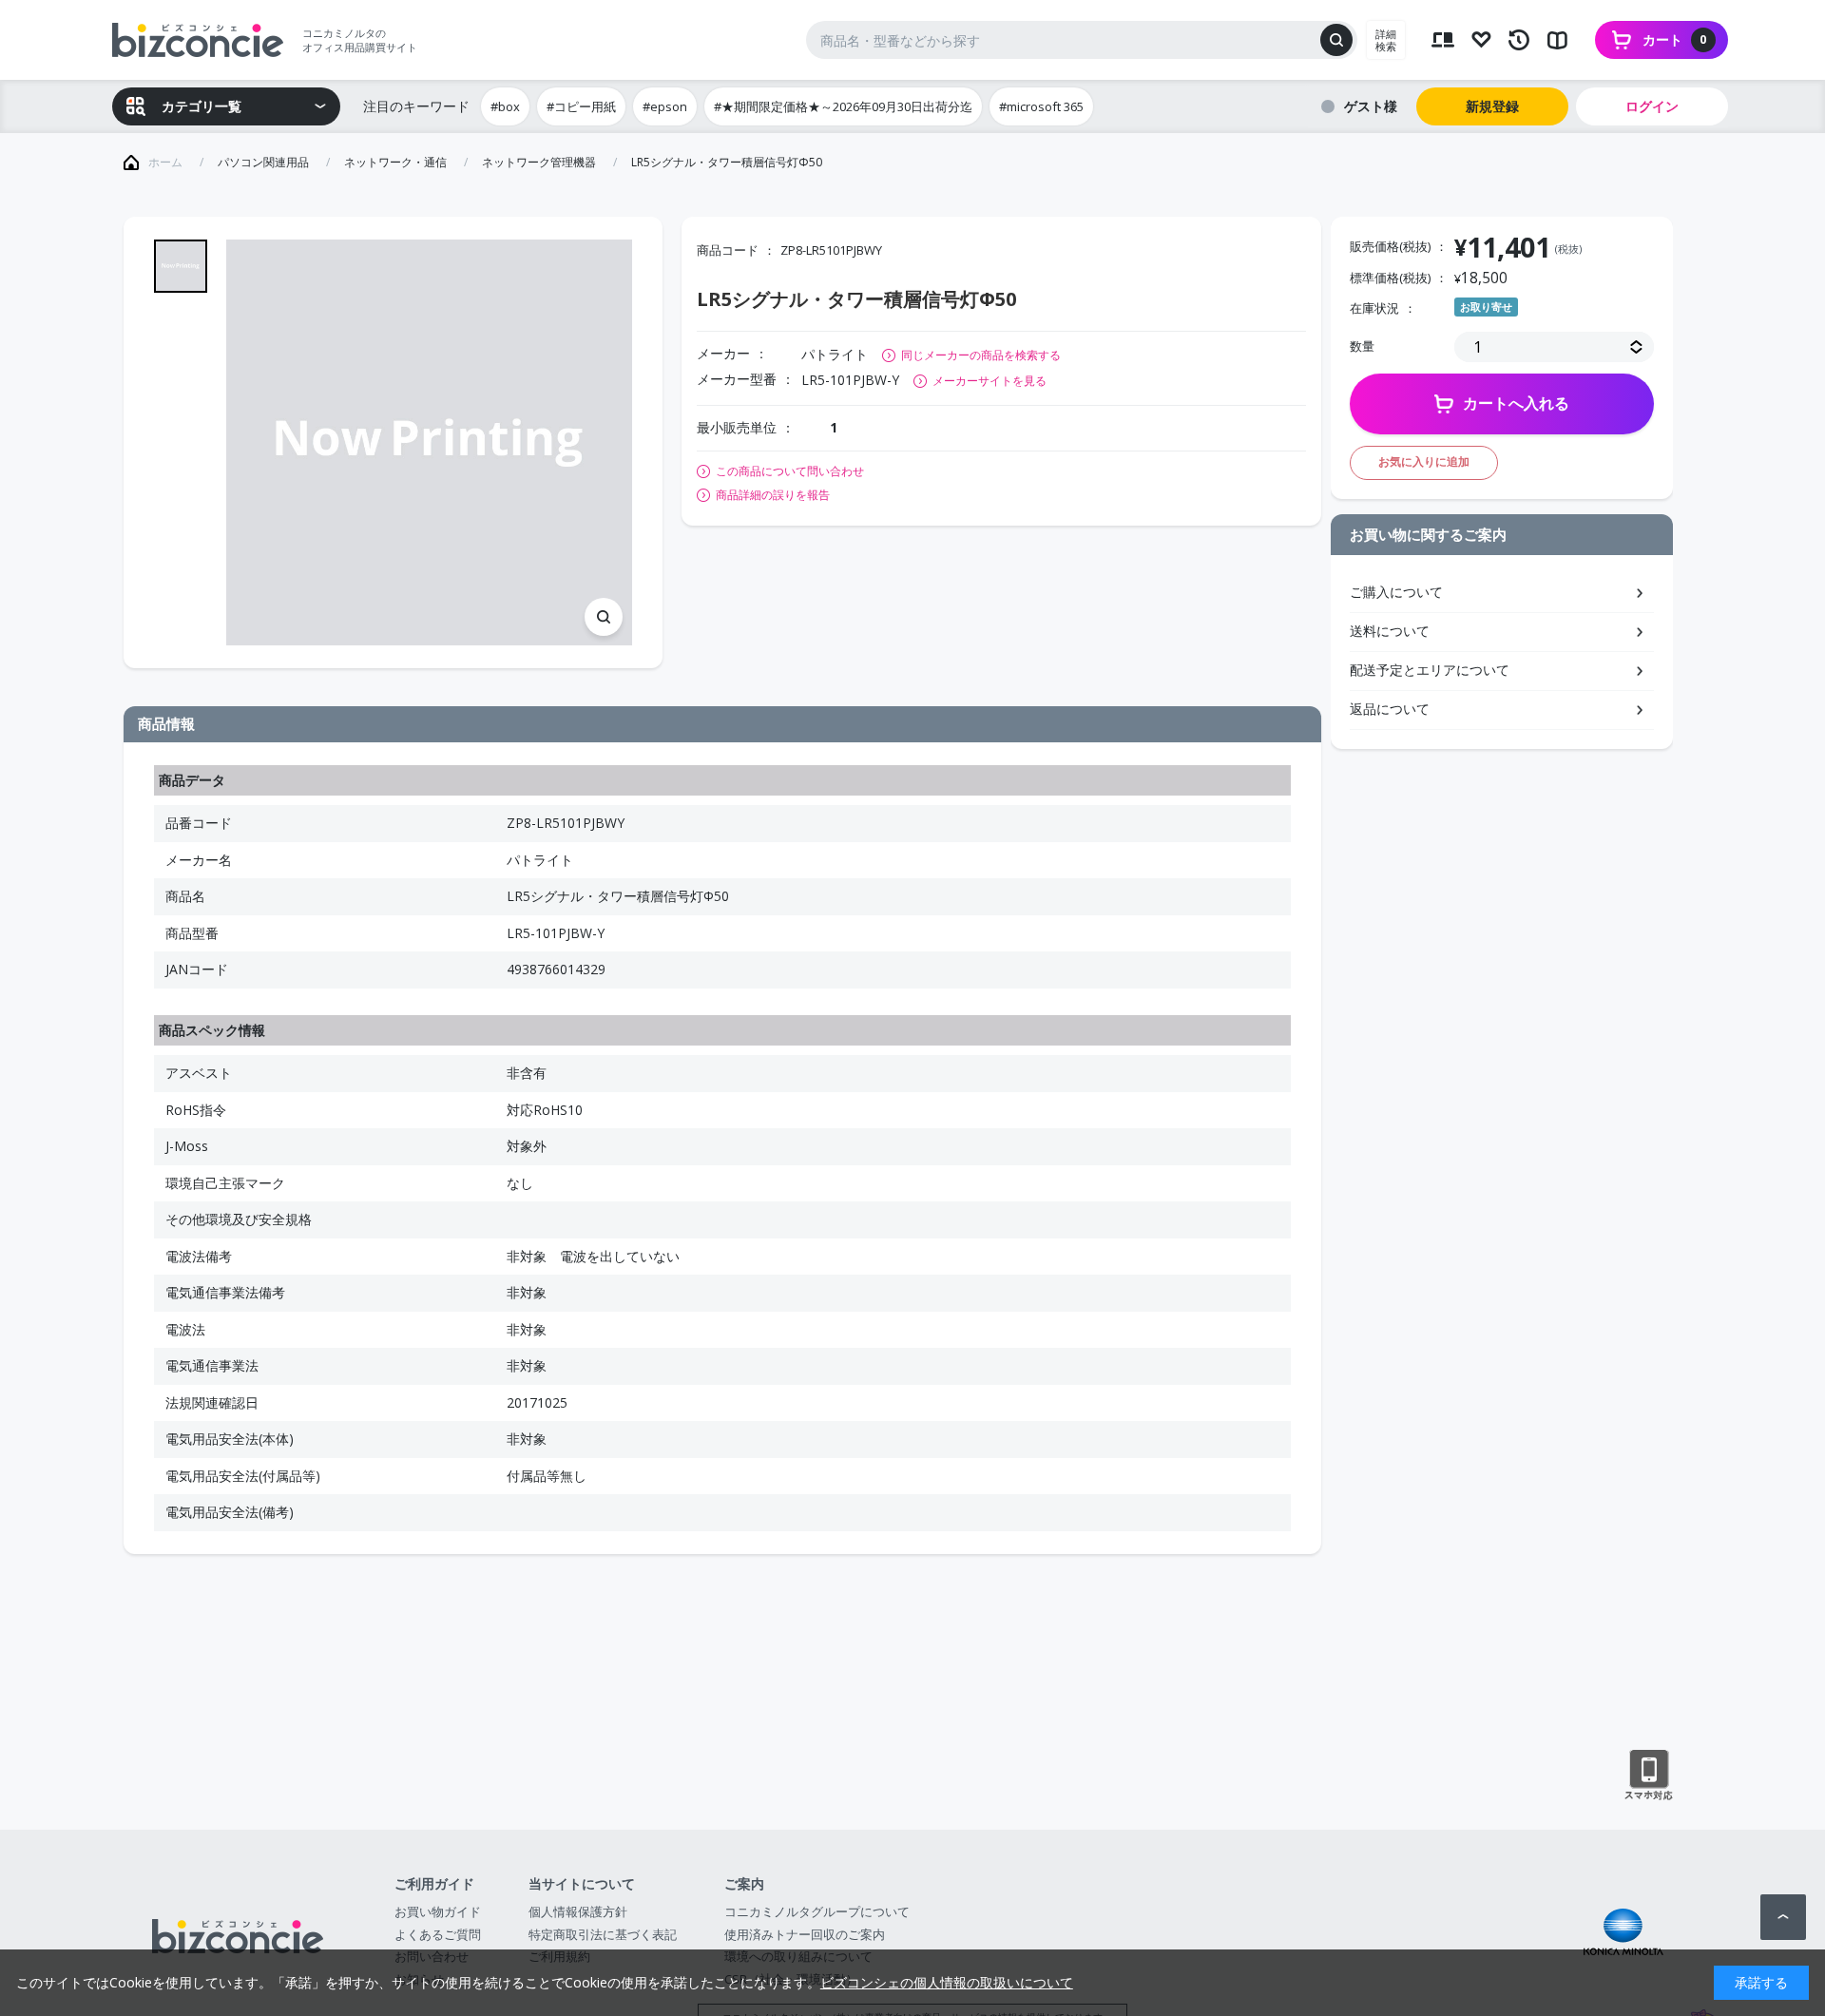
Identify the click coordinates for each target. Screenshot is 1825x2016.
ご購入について (1396, 592)
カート (1675, 39)
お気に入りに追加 (1424, 461)
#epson (665, 106)
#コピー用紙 (581, 106)
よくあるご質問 (438, 1934)
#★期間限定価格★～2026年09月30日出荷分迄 (843, 106)
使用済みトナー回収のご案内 (805, 1934)
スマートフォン (1649, 1776)
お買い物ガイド (438, 1911)
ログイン (1652, 106)
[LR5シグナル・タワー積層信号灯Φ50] (429, 442)
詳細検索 (1386, 40)
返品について (1390, 709)
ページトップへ (1783, 1917)
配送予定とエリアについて (1430, 670)
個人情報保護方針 (578, 1911)
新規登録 (1492, 106)
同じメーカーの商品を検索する (981, 355)
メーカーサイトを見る (989, 381)
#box (505, 106)
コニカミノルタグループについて (817, 1911)
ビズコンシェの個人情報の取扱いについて (947, 1982)
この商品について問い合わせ (790, 471)
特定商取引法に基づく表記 (603, 1934)
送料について (1390, 631)
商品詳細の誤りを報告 (773, 495)
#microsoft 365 (1041, 106)
